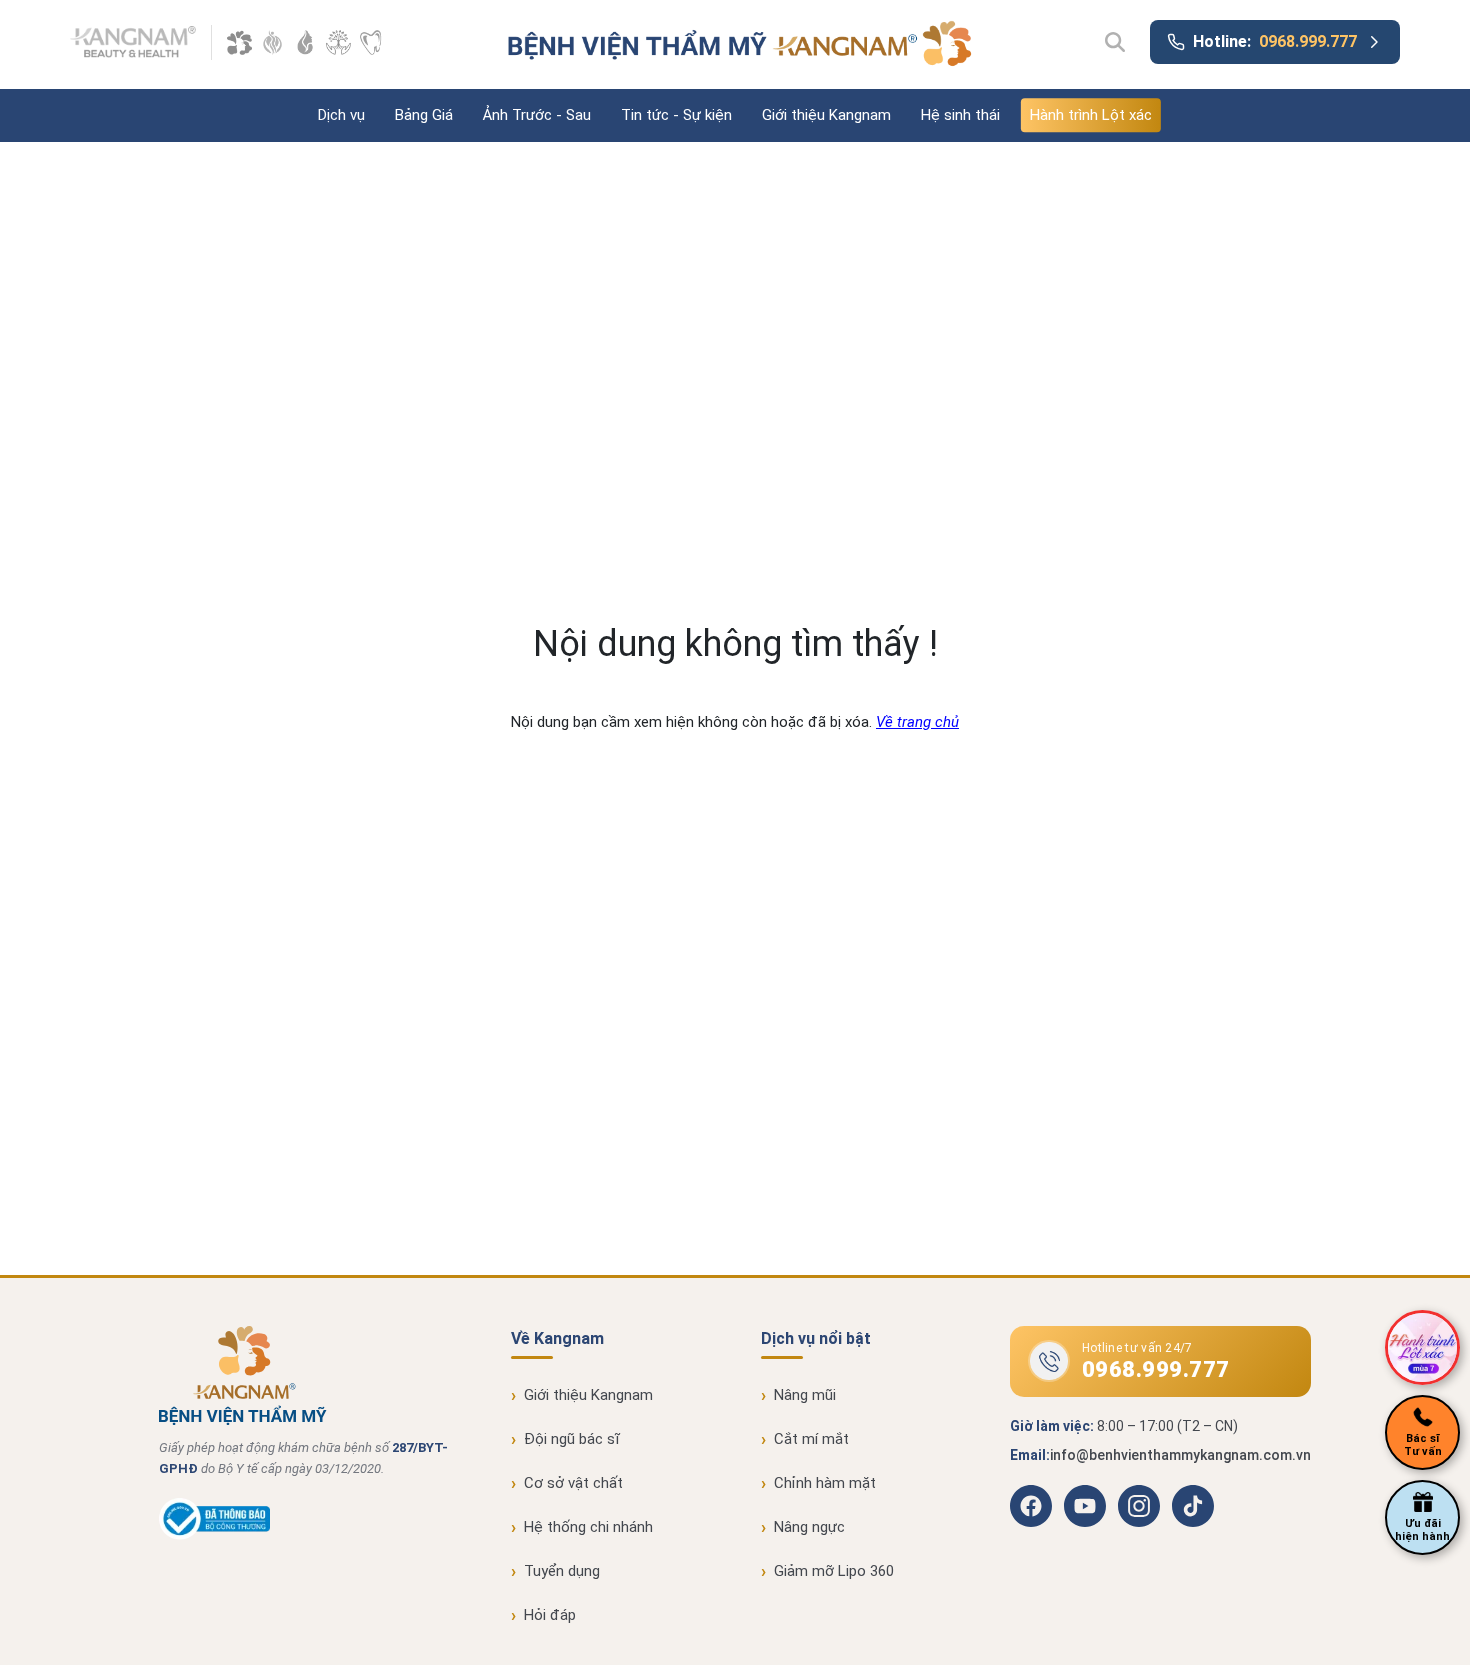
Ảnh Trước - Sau (537, 115)
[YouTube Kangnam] (1085, 1506)
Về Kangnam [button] (557, 1338)
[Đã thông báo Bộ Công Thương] (214, 1535)
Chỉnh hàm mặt (825, 1483)
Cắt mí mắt (811, 1439)
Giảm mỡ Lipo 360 (834, 1571)
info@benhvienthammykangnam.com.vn (1180, 1455)
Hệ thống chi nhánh (588, 1527)
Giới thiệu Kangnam (826, 115)
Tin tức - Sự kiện (676, 115)
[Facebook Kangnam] (1031, 1506)
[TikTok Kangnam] (1193, 1506)
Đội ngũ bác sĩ (572, 1439)
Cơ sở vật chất (573, 1483)
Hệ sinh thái (960, 115)
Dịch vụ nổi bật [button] (816, 1338)
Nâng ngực (809, 1527)
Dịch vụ (341, 115)
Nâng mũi (805, 1395)
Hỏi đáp (550, 1615)
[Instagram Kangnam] (1139, 1506)
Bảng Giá (424, 115)
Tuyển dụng (562, 1571)
